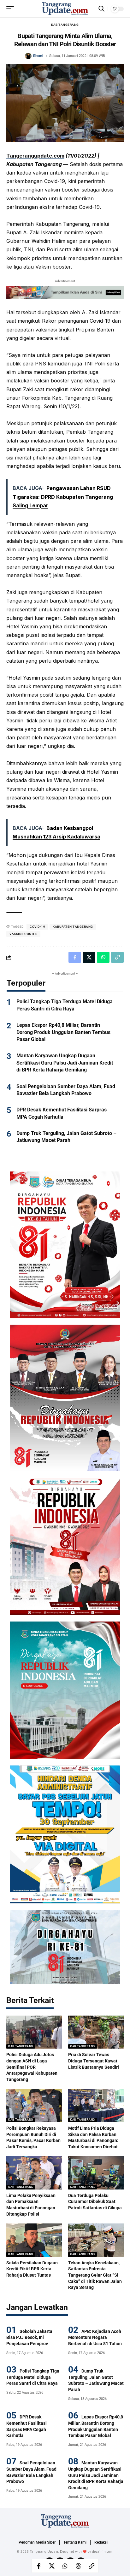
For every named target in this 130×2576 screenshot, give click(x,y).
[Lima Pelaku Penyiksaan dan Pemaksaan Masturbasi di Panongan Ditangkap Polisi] (34, 2173)
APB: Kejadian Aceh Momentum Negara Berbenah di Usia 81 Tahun (95, 2337)
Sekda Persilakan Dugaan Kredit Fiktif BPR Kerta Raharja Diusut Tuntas (32, 2269)
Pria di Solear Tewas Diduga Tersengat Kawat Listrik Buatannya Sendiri (94, 2061)
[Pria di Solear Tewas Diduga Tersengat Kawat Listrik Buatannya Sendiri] (96, 2032)
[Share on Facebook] (38, 2566)
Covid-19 (37, 927)
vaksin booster (23, 934)
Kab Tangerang (65, 25)
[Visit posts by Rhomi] (28, 56)
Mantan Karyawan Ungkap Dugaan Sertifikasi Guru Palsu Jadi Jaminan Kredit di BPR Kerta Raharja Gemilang (65, 1063)
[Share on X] (52, 2566)
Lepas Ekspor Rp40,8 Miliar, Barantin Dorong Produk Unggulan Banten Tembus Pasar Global (63, 1032)
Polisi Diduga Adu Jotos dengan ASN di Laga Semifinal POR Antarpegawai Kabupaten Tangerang (32, 2067)
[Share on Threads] (78, 2566)
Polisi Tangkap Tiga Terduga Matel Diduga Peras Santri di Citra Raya (33, 2377)
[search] (101, 9)
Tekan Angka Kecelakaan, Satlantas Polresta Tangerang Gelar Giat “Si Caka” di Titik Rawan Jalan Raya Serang (95, 2275)
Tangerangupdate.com (35, 156)
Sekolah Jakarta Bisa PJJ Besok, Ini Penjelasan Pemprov (29, 2337)
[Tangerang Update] (65, 9)
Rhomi (38, 56)
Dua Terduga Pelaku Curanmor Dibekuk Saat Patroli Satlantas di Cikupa (95, 2202)
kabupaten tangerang (73, 927)
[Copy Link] (92, 2566)
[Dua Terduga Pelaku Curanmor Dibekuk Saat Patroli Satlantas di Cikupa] (96, 2173)
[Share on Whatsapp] (65, 2566)
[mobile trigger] (12, 9)
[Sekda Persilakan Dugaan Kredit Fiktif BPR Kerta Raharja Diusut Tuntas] (34, 2240)
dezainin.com (102, 2551)
